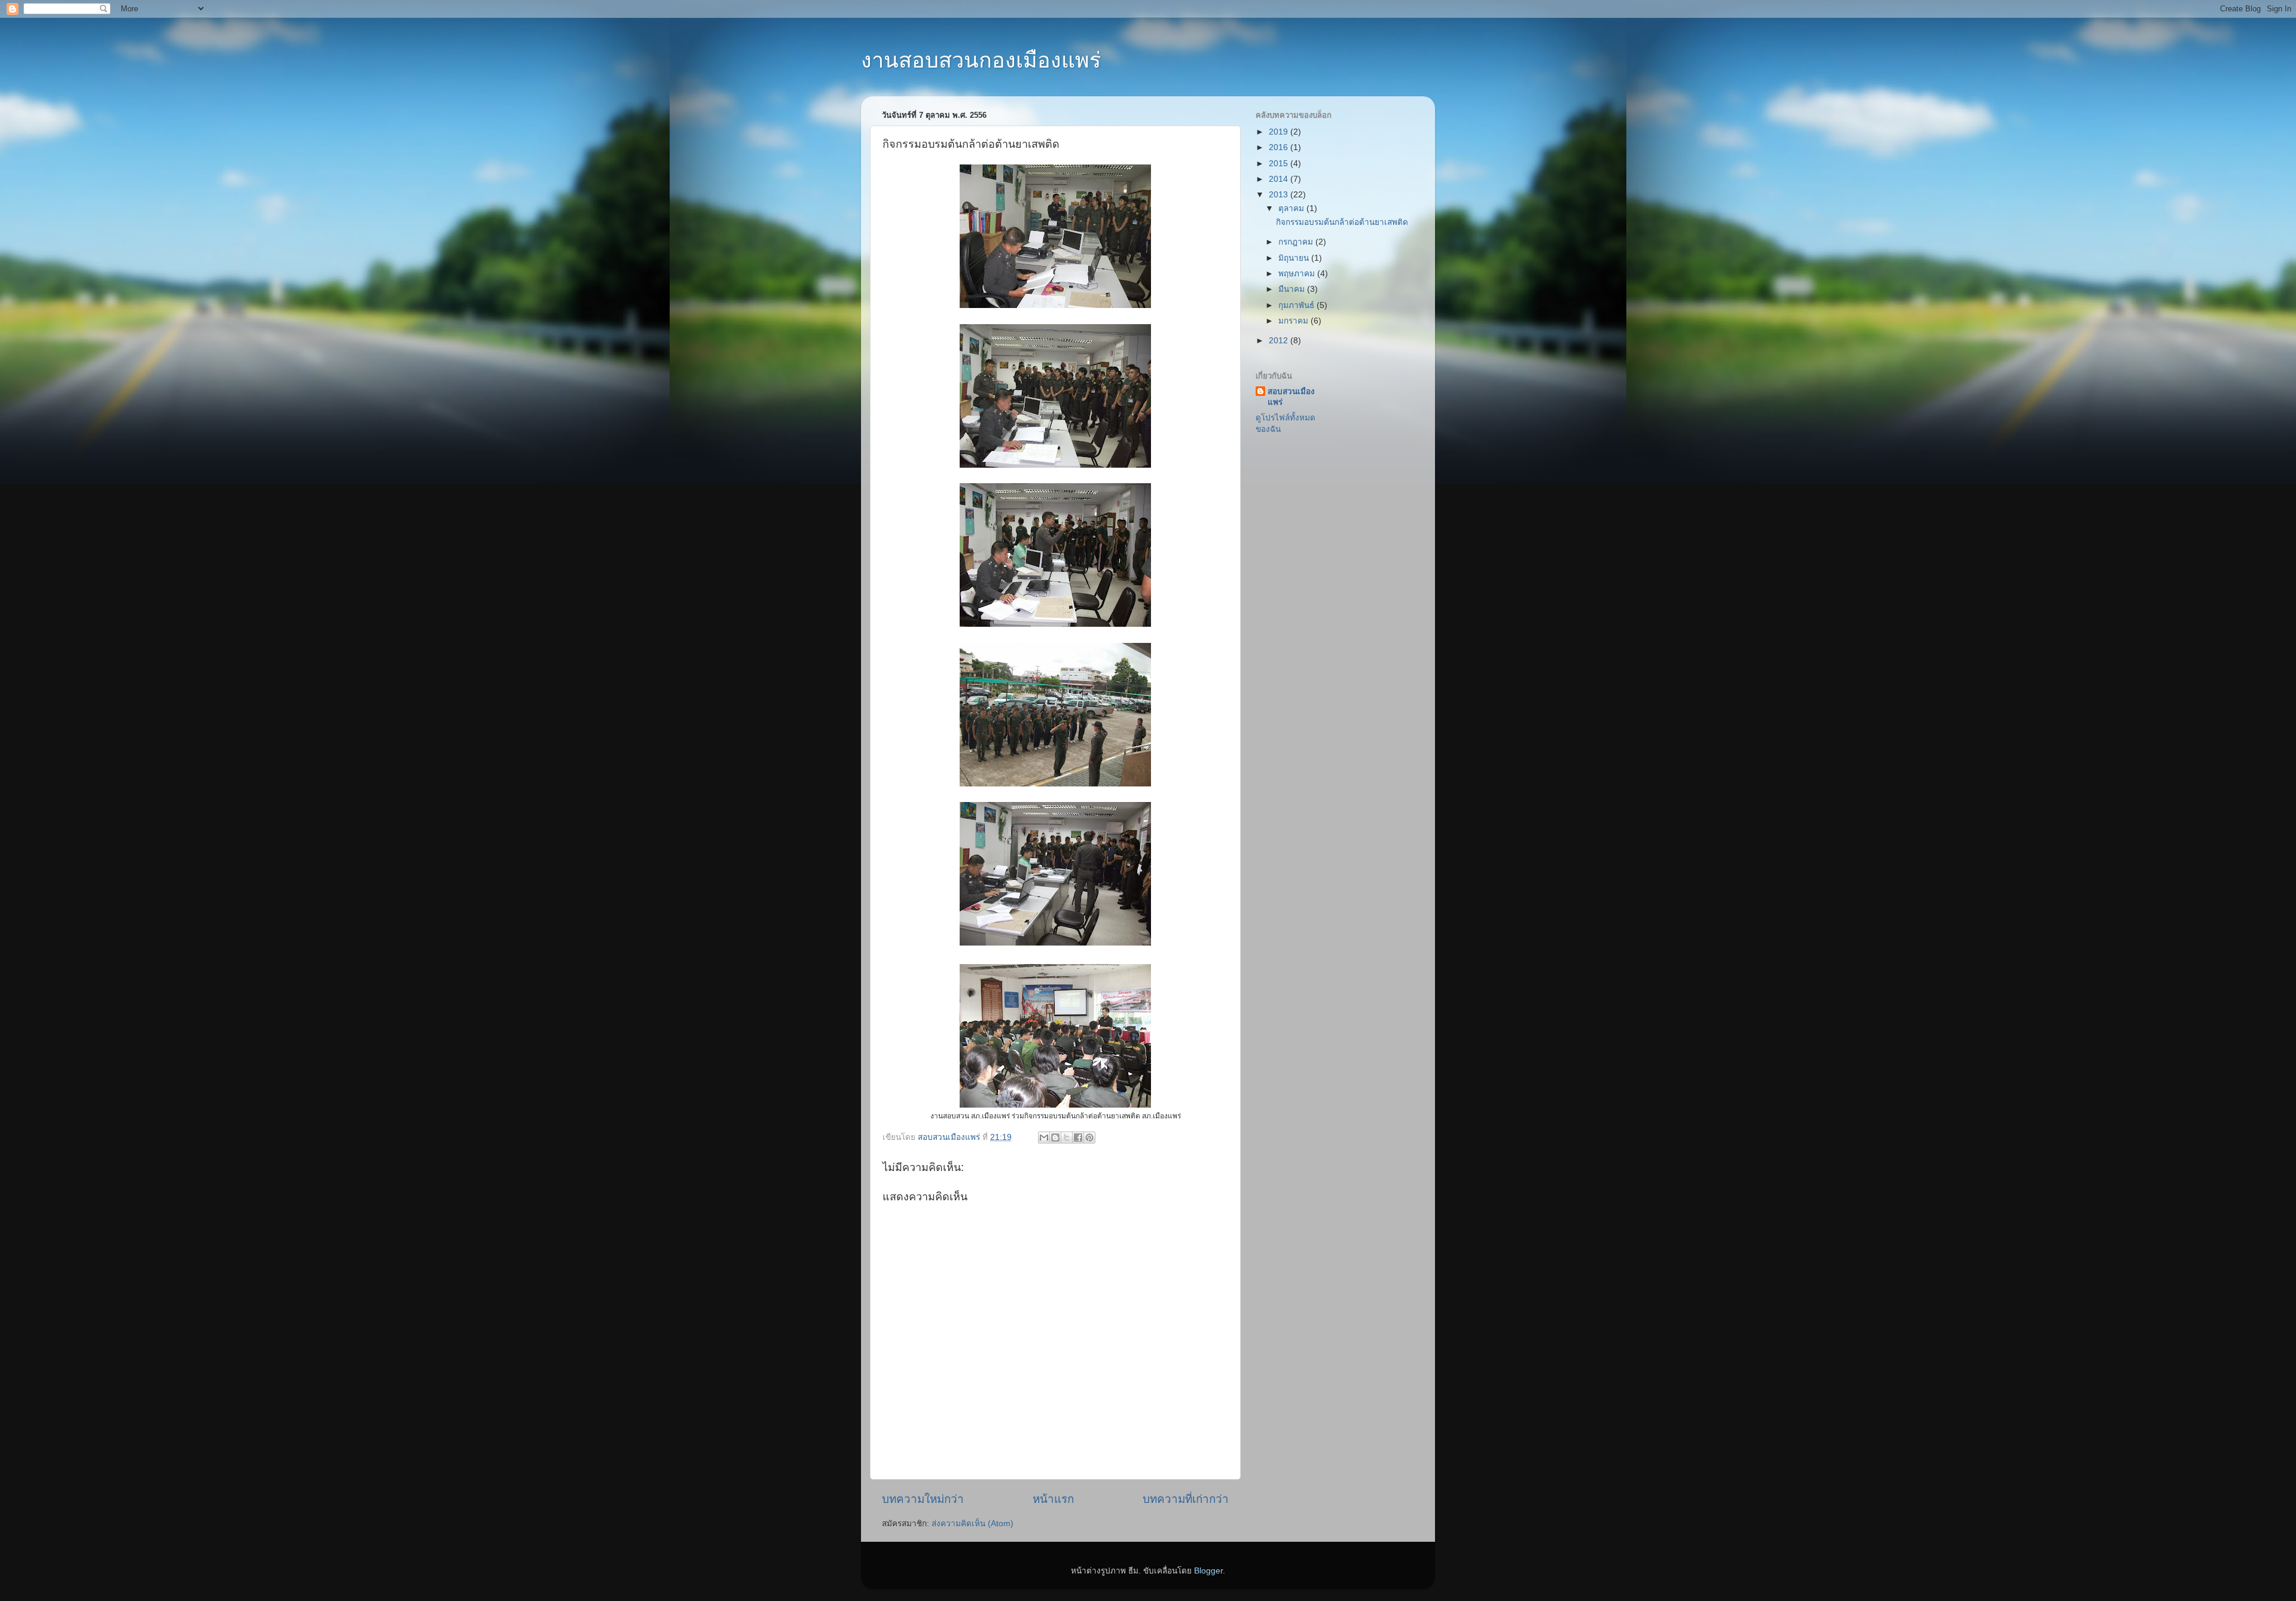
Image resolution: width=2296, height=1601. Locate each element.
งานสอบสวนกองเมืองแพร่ (981, 60)
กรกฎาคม (1297, 242)
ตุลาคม (1292, 208)
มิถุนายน (1295, 258)
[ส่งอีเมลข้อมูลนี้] (1044, 1138)
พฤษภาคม (1298, 274)
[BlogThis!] (1055, 1138)
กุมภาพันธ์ (1297, 305)
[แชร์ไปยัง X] (1067, 1138)
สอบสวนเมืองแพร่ (1291, 397)
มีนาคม (1293, 289)
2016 (1280, 147)
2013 (1280, 195)
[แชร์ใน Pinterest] (1089, 1138)
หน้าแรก (1053, 1499)
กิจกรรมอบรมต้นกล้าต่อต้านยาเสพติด (1342, 222)
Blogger (1208, 1571)
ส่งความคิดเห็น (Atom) (973, 1524)
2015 (1280, 164)
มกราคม (1294, 321)
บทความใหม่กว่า (923, 1499)
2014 (1280, 179)
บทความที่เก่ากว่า (1186, 1499)
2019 (1280, 132)
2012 (1280, 341)
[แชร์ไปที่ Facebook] (1078, 1138)
